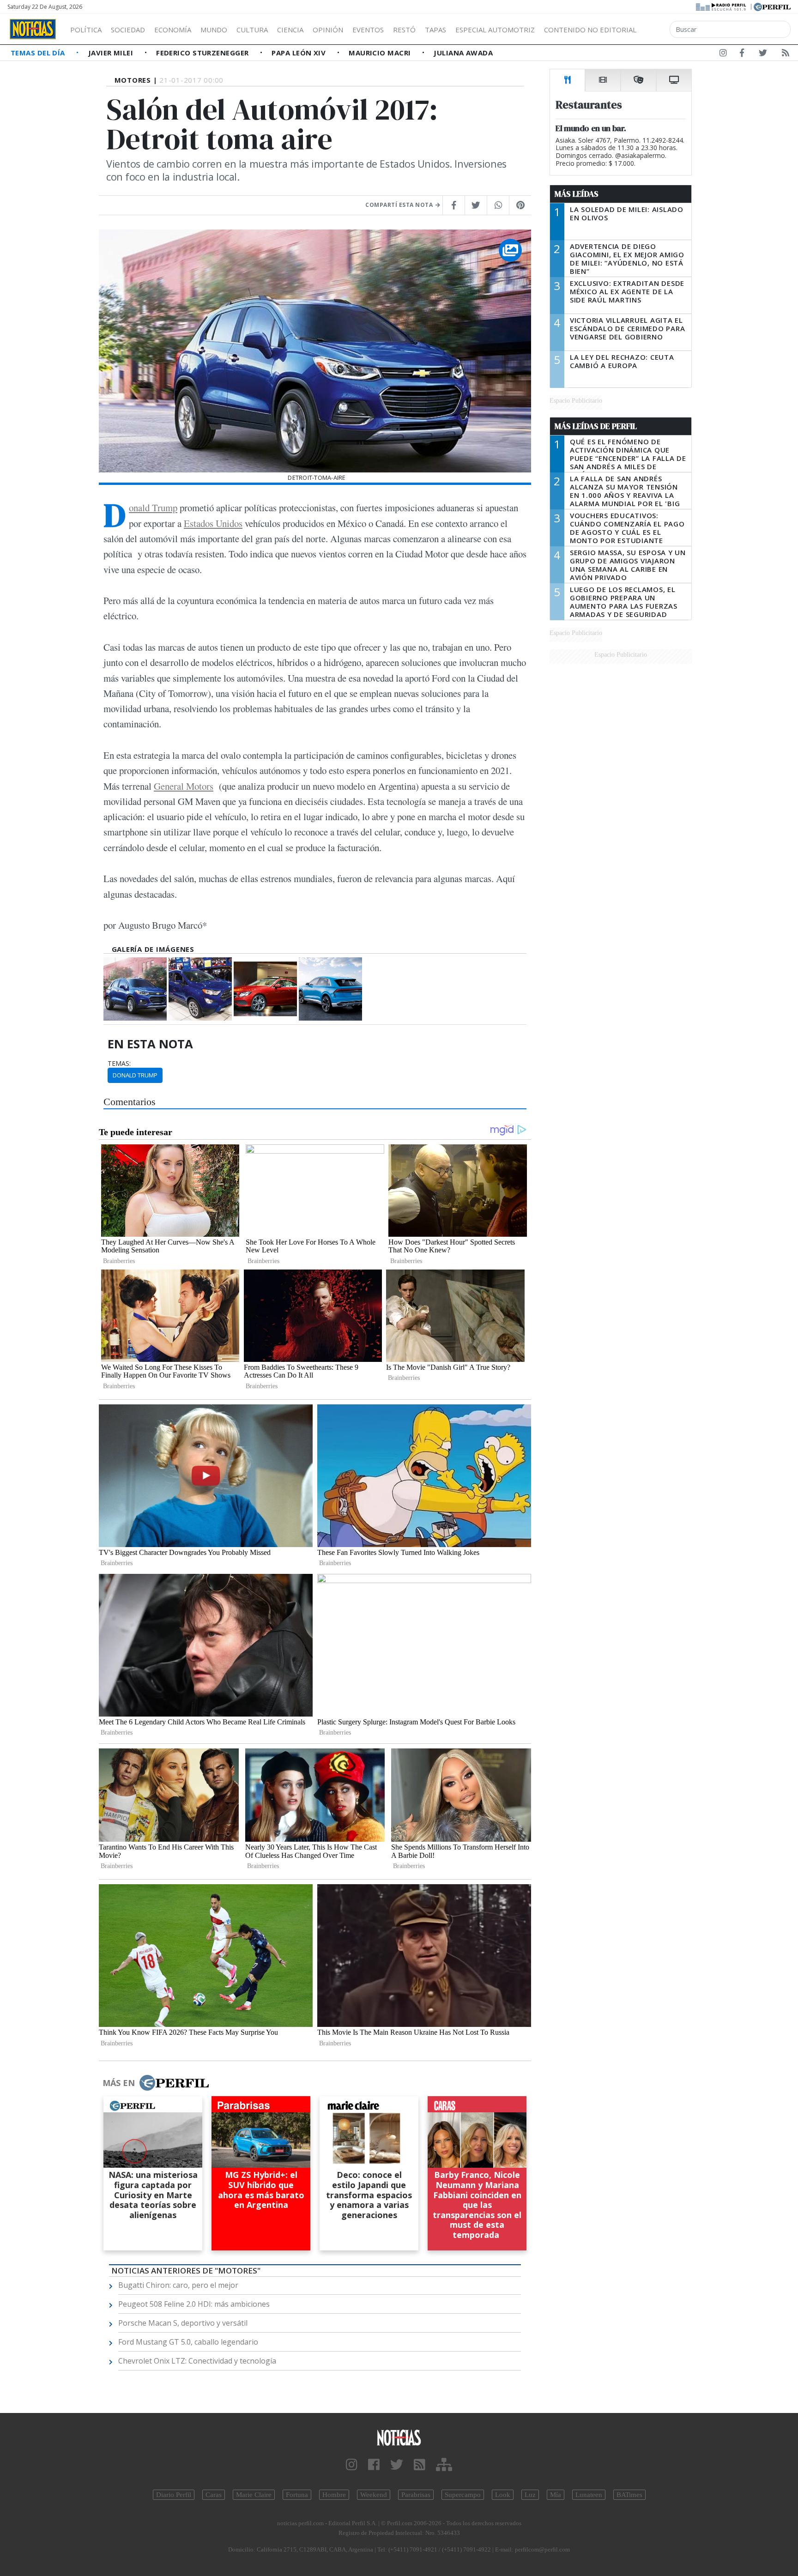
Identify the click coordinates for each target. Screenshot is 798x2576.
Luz (530, 2495)
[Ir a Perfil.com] (772, 6)
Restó (404, 30)
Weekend (374, 2495)
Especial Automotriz (495, 30)
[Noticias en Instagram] (723, 54)
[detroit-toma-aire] (135, 989)
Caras (214, 2495)
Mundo (214, 30)
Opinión (328, 30)
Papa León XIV (299, 53)
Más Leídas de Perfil (596, 426)
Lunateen (589, 2495)
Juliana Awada (463, 53)
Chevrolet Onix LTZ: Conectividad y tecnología (197, 2361)
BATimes (629, 2495)
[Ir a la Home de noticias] (399, 2437)
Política (86, 30)
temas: (119, 1064)
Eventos (368, 30)
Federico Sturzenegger (203, 53)
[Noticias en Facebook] (742, 54)
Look (503, 2495)
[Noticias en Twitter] (763, 54)
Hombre (334, 2495)
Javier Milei (112, 53)
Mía (556, 2495)
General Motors (184, 786)
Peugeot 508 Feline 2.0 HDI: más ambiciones (194, 2304)
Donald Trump (153, 508)
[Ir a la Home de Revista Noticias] (33, 29)
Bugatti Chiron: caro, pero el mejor (178, 2285)
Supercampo (463, 2495)
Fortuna (297, 2495)
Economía (173, 30)
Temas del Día (39, 53)
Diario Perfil (174, 2495)
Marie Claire (254, 2495)
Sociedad (128, 30)
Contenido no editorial (590, 30)
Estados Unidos (213, 523)
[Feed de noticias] (786, 54)
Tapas (435, 30)
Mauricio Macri (381, 53)
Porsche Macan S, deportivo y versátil (183, 2323)
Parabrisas (416, 2495)
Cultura (252, 30)
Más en (119, 2083)
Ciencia (290, 30)
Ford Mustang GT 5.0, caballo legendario (188, 2342)
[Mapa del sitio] (444, 2465)
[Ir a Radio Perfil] (722, 6)
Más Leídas (577, 194)
